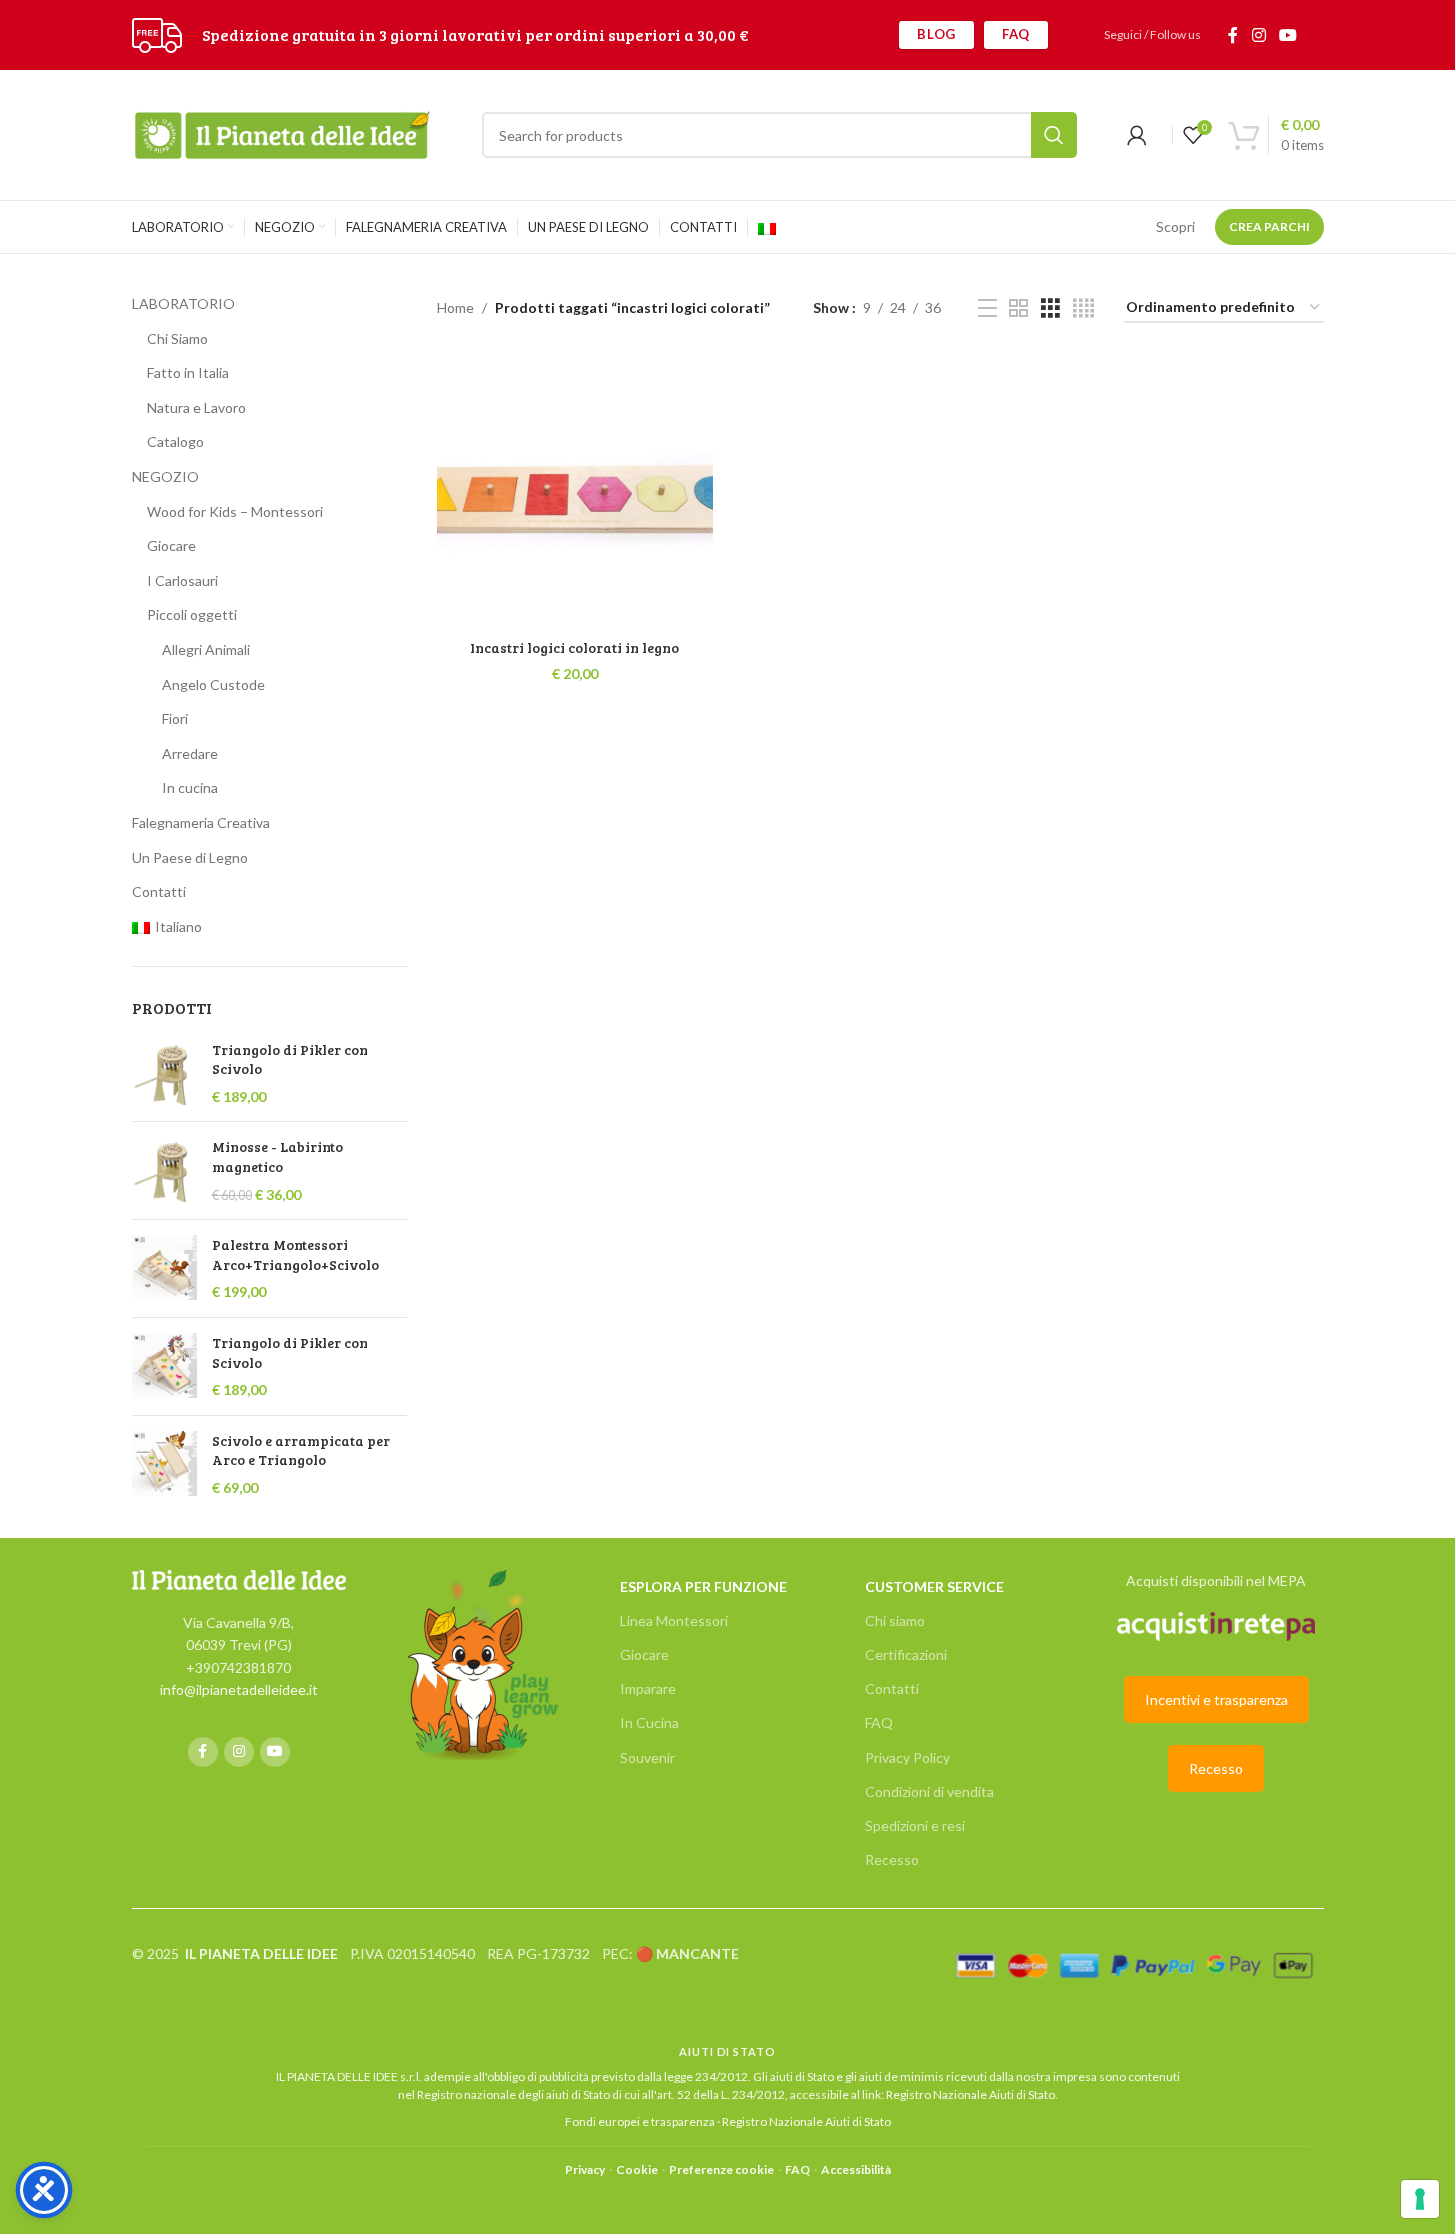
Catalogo (175, 441)
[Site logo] (157, 33)
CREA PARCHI (1269, 226)
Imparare (648, 1688)
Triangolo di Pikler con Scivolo (290, 1059)
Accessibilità (856, 2169)
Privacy (585, 2169)
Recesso (892, 1859)
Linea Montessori (674, 1620)
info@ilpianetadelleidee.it (239, 1689)
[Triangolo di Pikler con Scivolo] (164, 1073)
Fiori (175, 718)
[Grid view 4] (1083, 308)
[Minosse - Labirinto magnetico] (164, 1170)
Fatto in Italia (188, 372)
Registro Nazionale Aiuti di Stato (970, 2094)
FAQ (1016, 34)
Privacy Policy (907, 1757)
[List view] (987, 308)
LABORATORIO (183, 303)
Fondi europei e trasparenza (640, 2121)
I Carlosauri (182, 580)
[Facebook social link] (1233, 35)
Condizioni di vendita (929, 1791)
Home (455, 307)
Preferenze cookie (721, 2169)
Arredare (190, 753)
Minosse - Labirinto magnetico (277, 1156)
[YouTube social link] (1287, 35)
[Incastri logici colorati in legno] (575, 491)
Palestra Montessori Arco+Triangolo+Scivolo (295, 1254)
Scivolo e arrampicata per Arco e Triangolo (301, 1450)
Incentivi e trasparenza (1216, 1699)
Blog (936, 34)
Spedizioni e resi (915, 1825)
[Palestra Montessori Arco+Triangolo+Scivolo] (164, 1268)
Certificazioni (906, 1654)
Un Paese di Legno (190, 857)
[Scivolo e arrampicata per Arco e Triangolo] (164, 1464)
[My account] (1137, 135)
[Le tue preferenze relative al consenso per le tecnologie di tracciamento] (1420, 2199)
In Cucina (649, 1722)
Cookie (637, 2169)
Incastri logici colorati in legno (574, 647)
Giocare (171, 545)
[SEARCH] (1054, 135)
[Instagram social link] (1258, 35)
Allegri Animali (206, 649)
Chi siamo (895, 1620)
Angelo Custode (213, 684)
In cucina (190, 787)
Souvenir (647, 1757)
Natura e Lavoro (196, 407)
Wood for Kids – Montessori (235, 511)
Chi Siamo (177, 338)
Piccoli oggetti (192, 614)
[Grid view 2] (1018, 308)
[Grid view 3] (1050, 308)
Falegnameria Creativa (201, 822)
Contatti (159, 891)
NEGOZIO (165, 476)
